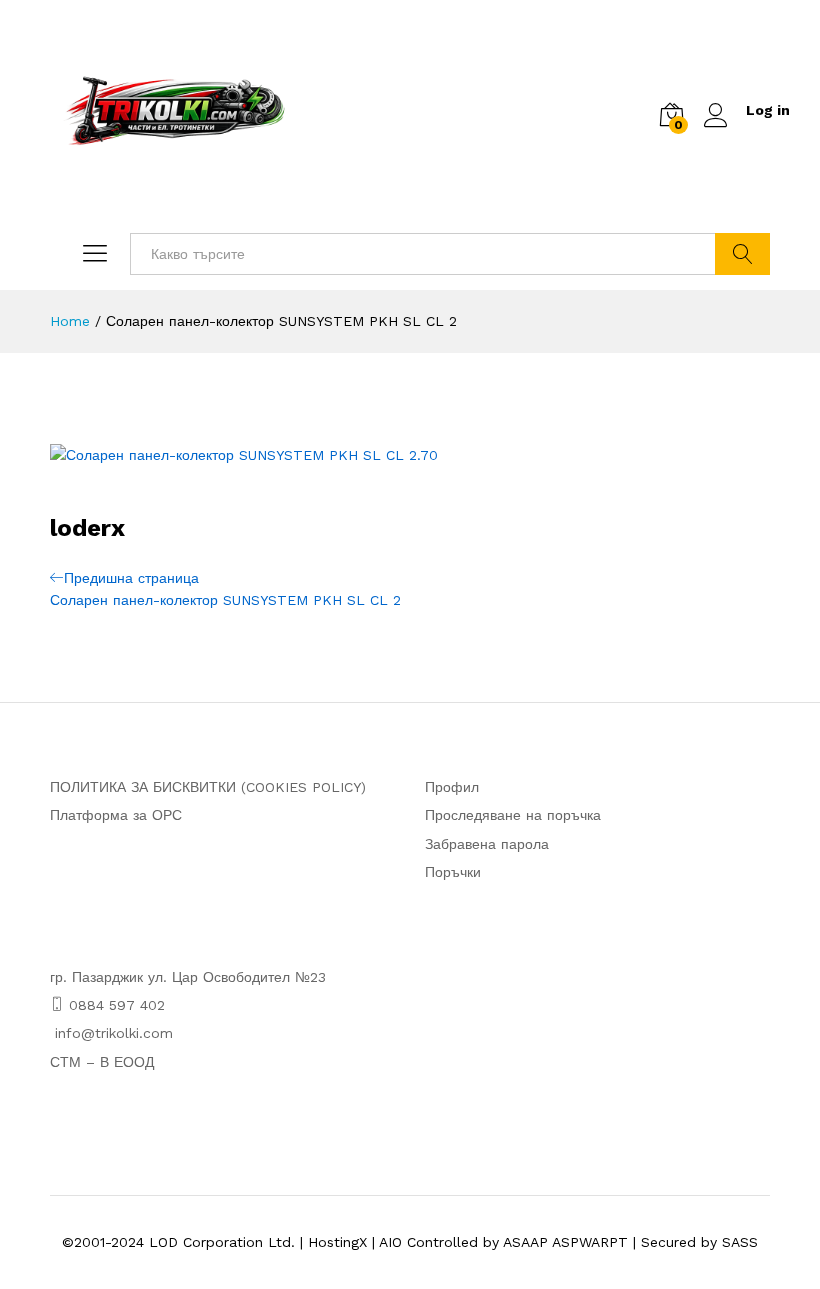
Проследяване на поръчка (513, 815)
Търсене (742, 254)
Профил (452, 787)
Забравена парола (487, 844)
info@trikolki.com (114, 1033)
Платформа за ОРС (116, 815)
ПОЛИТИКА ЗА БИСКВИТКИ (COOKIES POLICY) (208, 787)
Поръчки (453, 872)
